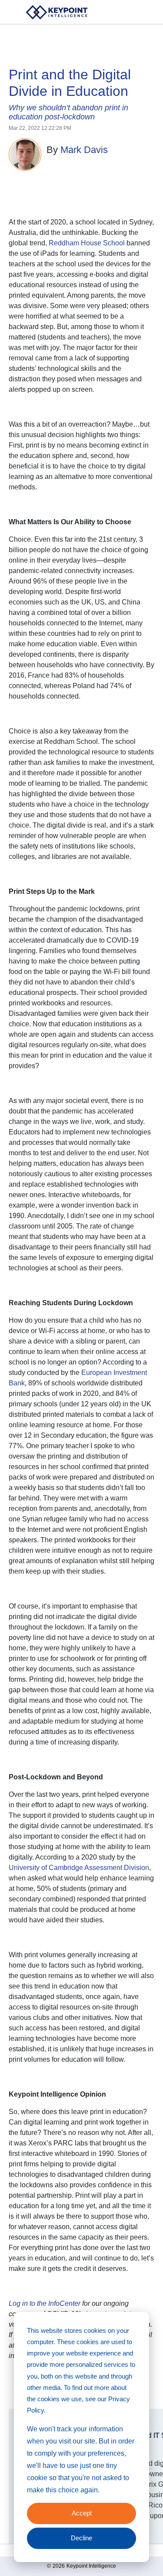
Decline (81, 2538)
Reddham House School (87, 243)
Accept (82, 2513)
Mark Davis (84, 150)
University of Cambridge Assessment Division (79, 1868)
